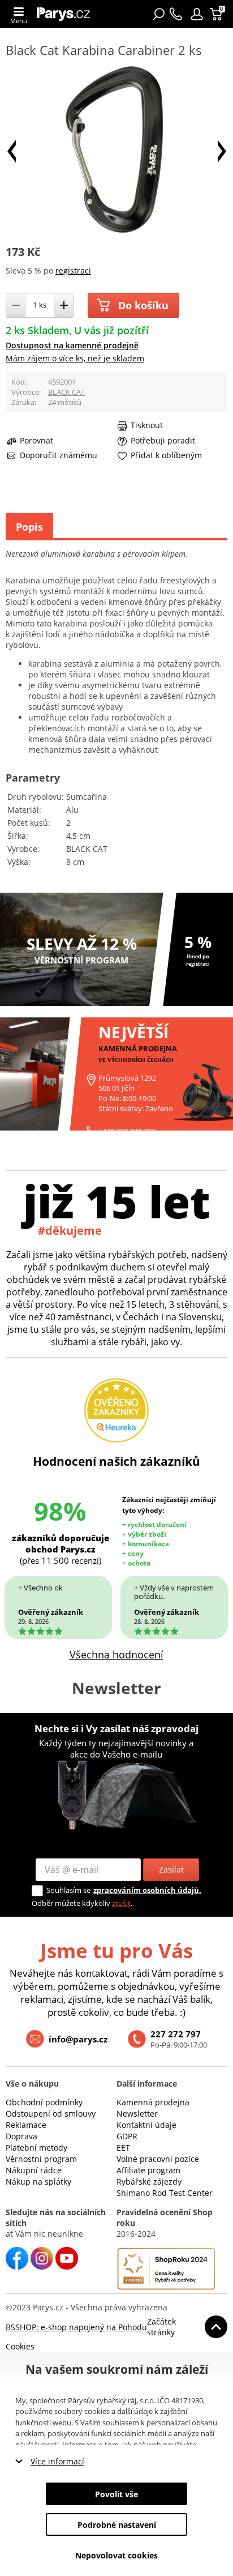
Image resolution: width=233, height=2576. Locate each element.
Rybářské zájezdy (149, 2182)
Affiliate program (148, 2170)
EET (123, 2148)
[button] (197, 14)
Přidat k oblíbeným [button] (166, 455)
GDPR (127, 2136)
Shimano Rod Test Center (165, 2193)
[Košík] (217, 14)
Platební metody (36, 2148)
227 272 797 (176, 2034)
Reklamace (26, 2125)
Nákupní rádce (34, 2170)
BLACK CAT (66, 392)
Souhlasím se (68, 1890)
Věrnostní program (41, 2159)
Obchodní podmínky (44, 2102)
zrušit (121, 1903)
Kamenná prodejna (153, 2102)
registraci (73, 270)
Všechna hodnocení (116, 1654)
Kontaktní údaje (146, 2125)
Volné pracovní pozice (158, 2159)
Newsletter (137, 2114)
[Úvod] (66, 14)
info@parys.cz (78, 2039)
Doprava (21, 2136)
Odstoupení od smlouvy (51, 2114)
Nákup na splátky (38, 2182)
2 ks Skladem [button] (37, 330)
